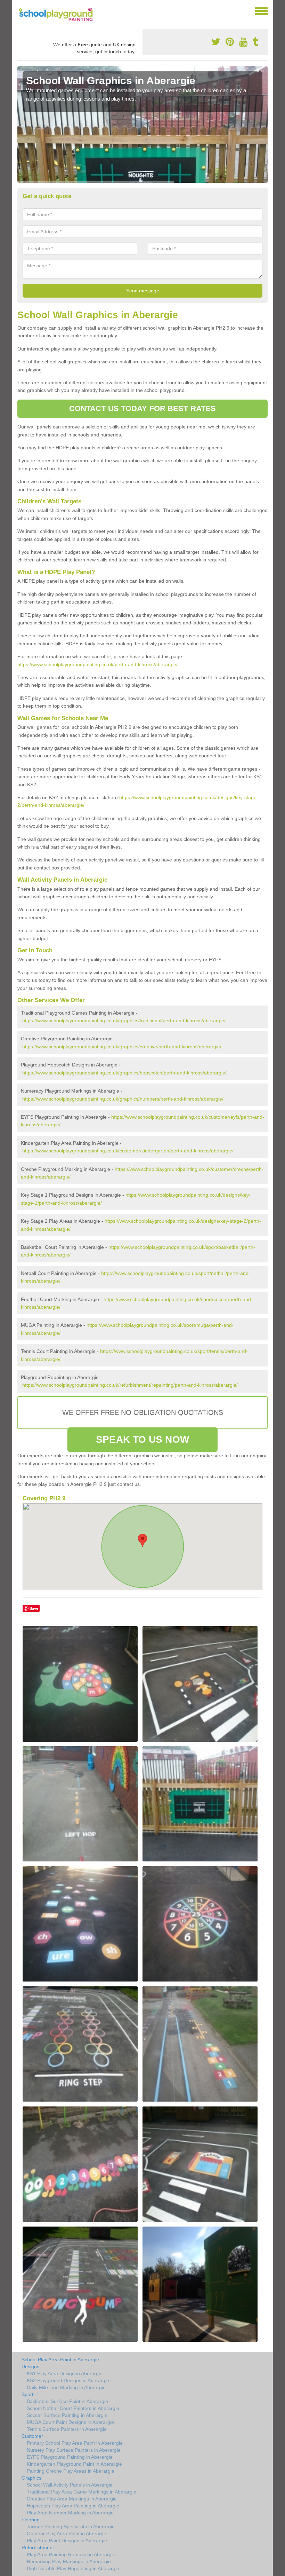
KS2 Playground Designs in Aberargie (68, 2380)
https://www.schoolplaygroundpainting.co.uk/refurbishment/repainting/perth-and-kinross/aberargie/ (130, 1385)
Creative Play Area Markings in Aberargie (72, 2499)
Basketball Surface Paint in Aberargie (67, 2401)
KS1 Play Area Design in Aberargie (65, 2373)
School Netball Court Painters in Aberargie (73, 2408)
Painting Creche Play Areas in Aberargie (71, 2471)
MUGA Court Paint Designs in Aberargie (70, 2422)
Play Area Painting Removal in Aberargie (71, 2554)
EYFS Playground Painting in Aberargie (70, 2457)
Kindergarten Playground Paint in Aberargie (74, 2464)
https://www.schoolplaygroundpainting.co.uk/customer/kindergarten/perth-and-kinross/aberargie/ (128, 1151)
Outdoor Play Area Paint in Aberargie (67, 2534)
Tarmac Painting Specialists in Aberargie (71, 2527)
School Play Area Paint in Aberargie (60, 2360)
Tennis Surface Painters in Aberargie (67, 2429)
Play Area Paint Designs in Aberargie (67, 2540)
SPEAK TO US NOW (142, 1439)
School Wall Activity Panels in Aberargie (70, 2485)
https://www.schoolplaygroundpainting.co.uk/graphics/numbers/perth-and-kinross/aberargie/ (123, 1099)
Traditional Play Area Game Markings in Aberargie (82, 2492)
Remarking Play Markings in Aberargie (69, 2561)
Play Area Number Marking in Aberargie (70, 2513)
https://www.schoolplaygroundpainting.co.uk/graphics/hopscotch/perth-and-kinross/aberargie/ (124, 1073)
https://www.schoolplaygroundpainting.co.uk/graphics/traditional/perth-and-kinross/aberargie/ (124, 1021)
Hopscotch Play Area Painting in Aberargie (73, 2506)
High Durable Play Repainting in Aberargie (73, 2568)
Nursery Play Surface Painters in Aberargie (74, 2450)
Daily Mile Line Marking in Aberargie (66, 2387)
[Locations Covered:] (21, 10)
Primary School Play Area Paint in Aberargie (75, 2443)
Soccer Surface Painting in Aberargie (67, 2415)
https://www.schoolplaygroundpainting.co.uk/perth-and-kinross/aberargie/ (97, 664)
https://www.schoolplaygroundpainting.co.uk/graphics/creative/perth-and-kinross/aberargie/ (122, 1047)
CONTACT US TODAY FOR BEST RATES (142, 408)
